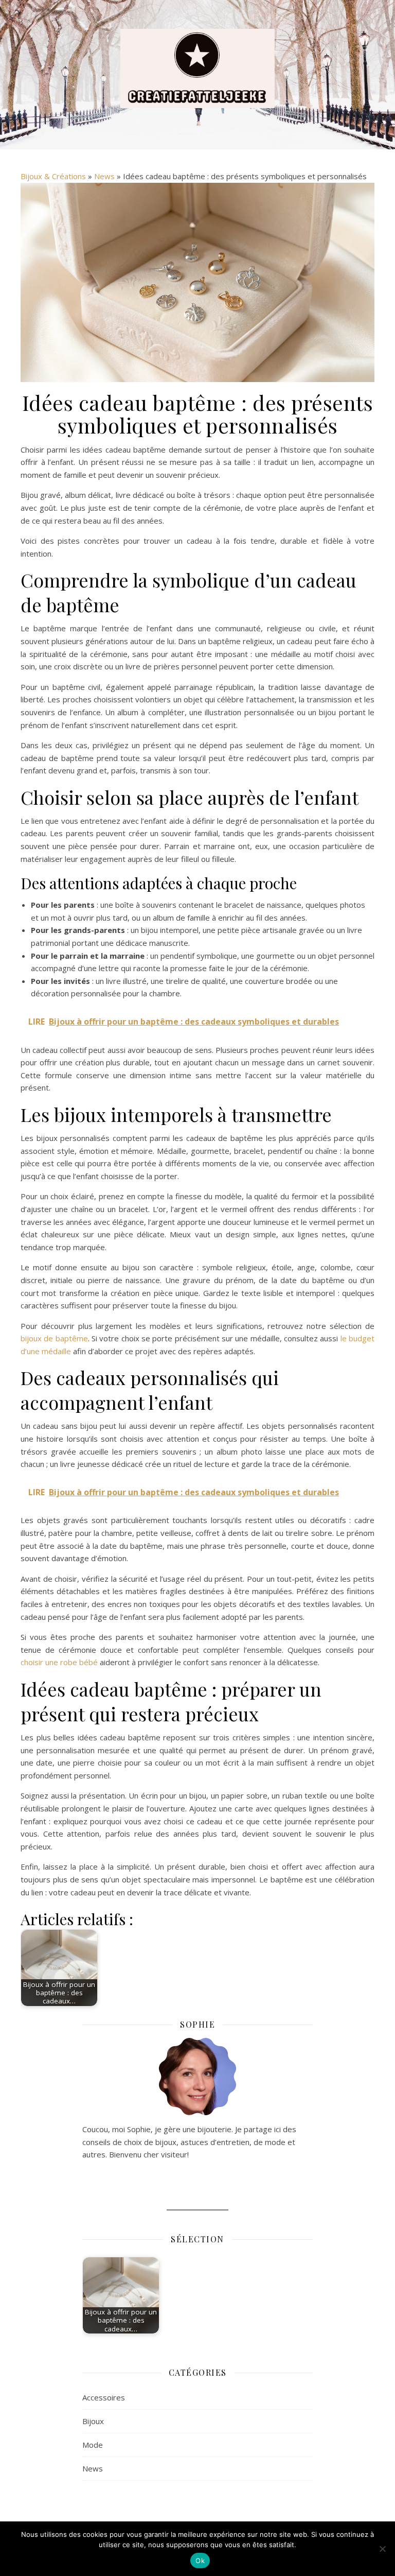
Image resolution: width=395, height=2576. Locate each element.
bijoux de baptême (54, 1338)
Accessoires (104, 2397)
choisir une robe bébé (59, 1662)
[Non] (382, 2549)
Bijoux (93, 2421)
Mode (93, 2445)
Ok (200, 2561)
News (104, 176)
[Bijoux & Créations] (197, 68)
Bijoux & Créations (53, 176)
